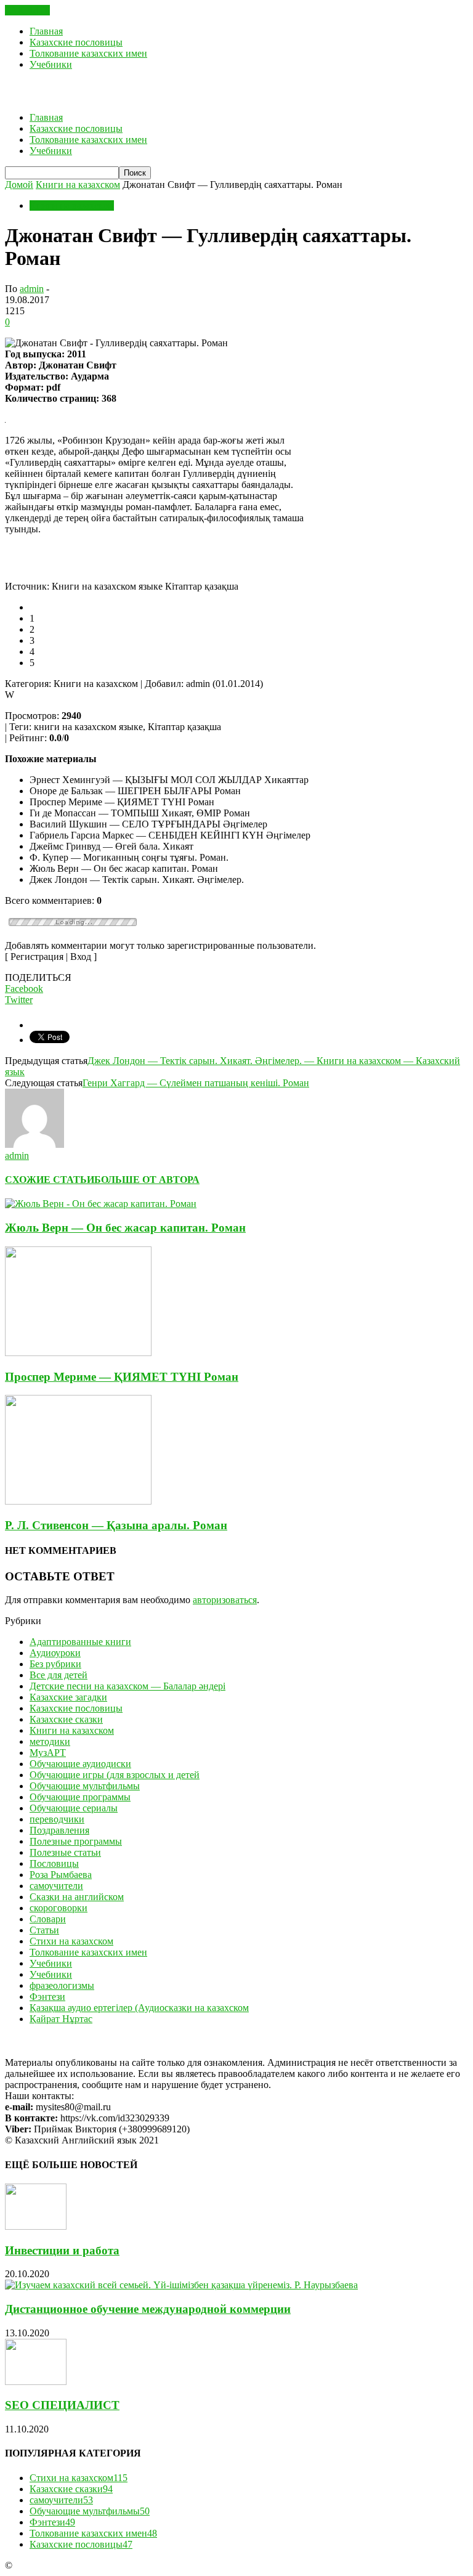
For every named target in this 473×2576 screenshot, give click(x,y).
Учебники (51, 64)
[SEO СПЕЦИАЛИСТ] (36, 2382)
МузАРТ (48, 1753)
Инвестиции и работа (62, 2250)
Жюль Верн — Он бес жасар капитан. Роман (125, 1228)
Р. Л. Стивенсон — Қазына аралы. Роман (116, 1525)
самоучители (56, 1886)
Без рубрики (55, 1664)
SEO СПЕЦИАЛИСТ (62, 2405)
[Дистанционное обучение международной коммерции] (181, 2285)
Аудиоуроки (55, 1653)
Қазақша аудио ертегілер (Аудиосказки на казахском (139, 2008)
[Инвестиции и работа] (36, 2226)
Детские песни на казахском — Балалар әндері (127, 1686)
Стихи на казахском (71, 1941)
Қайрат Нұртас (61, 2019)
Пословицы (54, 1863)
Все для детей (59, 1675)
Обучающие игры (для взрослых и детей (115, 1775)
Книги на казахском (72, 205)
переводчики (57, 1819)
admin (32, 289)
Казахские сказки (66, 1719)
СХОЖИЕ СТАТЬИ (50, 1180)
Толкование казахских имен (88, 53)
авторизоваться (225, 1600)
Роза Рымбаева (61, 1875)
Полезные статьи (65, 1852)
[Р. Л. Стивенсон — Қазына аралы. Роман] (78, 1501)
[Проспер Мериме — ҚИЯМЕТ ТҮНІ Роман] (78, 1353)
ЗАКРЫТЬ (27, 10)
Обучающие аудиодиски (80, 1764)
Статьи (44, 1930)
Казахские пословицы (76, 42)
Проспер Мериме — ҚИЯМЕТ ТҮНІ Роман (122, 1377)
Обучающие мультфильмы (85, 1786)
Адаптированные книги (80, 1642)
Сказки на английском (77, 1897)
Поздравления (59, 1830)
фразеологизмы (62, 1985)
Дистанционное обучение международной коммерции (148, 2309)
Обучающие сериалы (74, 1808)
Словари (48, 1919)
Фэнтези (47, 1997)
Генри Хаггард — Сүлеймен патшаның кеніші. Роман (196, 1083)
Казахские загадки (68, 1697)
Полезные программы (76, 1841)
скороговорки (59, 1908)
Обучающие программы (80, 1797)
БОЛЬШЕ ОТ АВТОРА (147, 1180)
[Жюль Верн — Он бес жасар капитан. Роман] (101, 1204)
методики (50, 1741)
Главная (46, 31)
